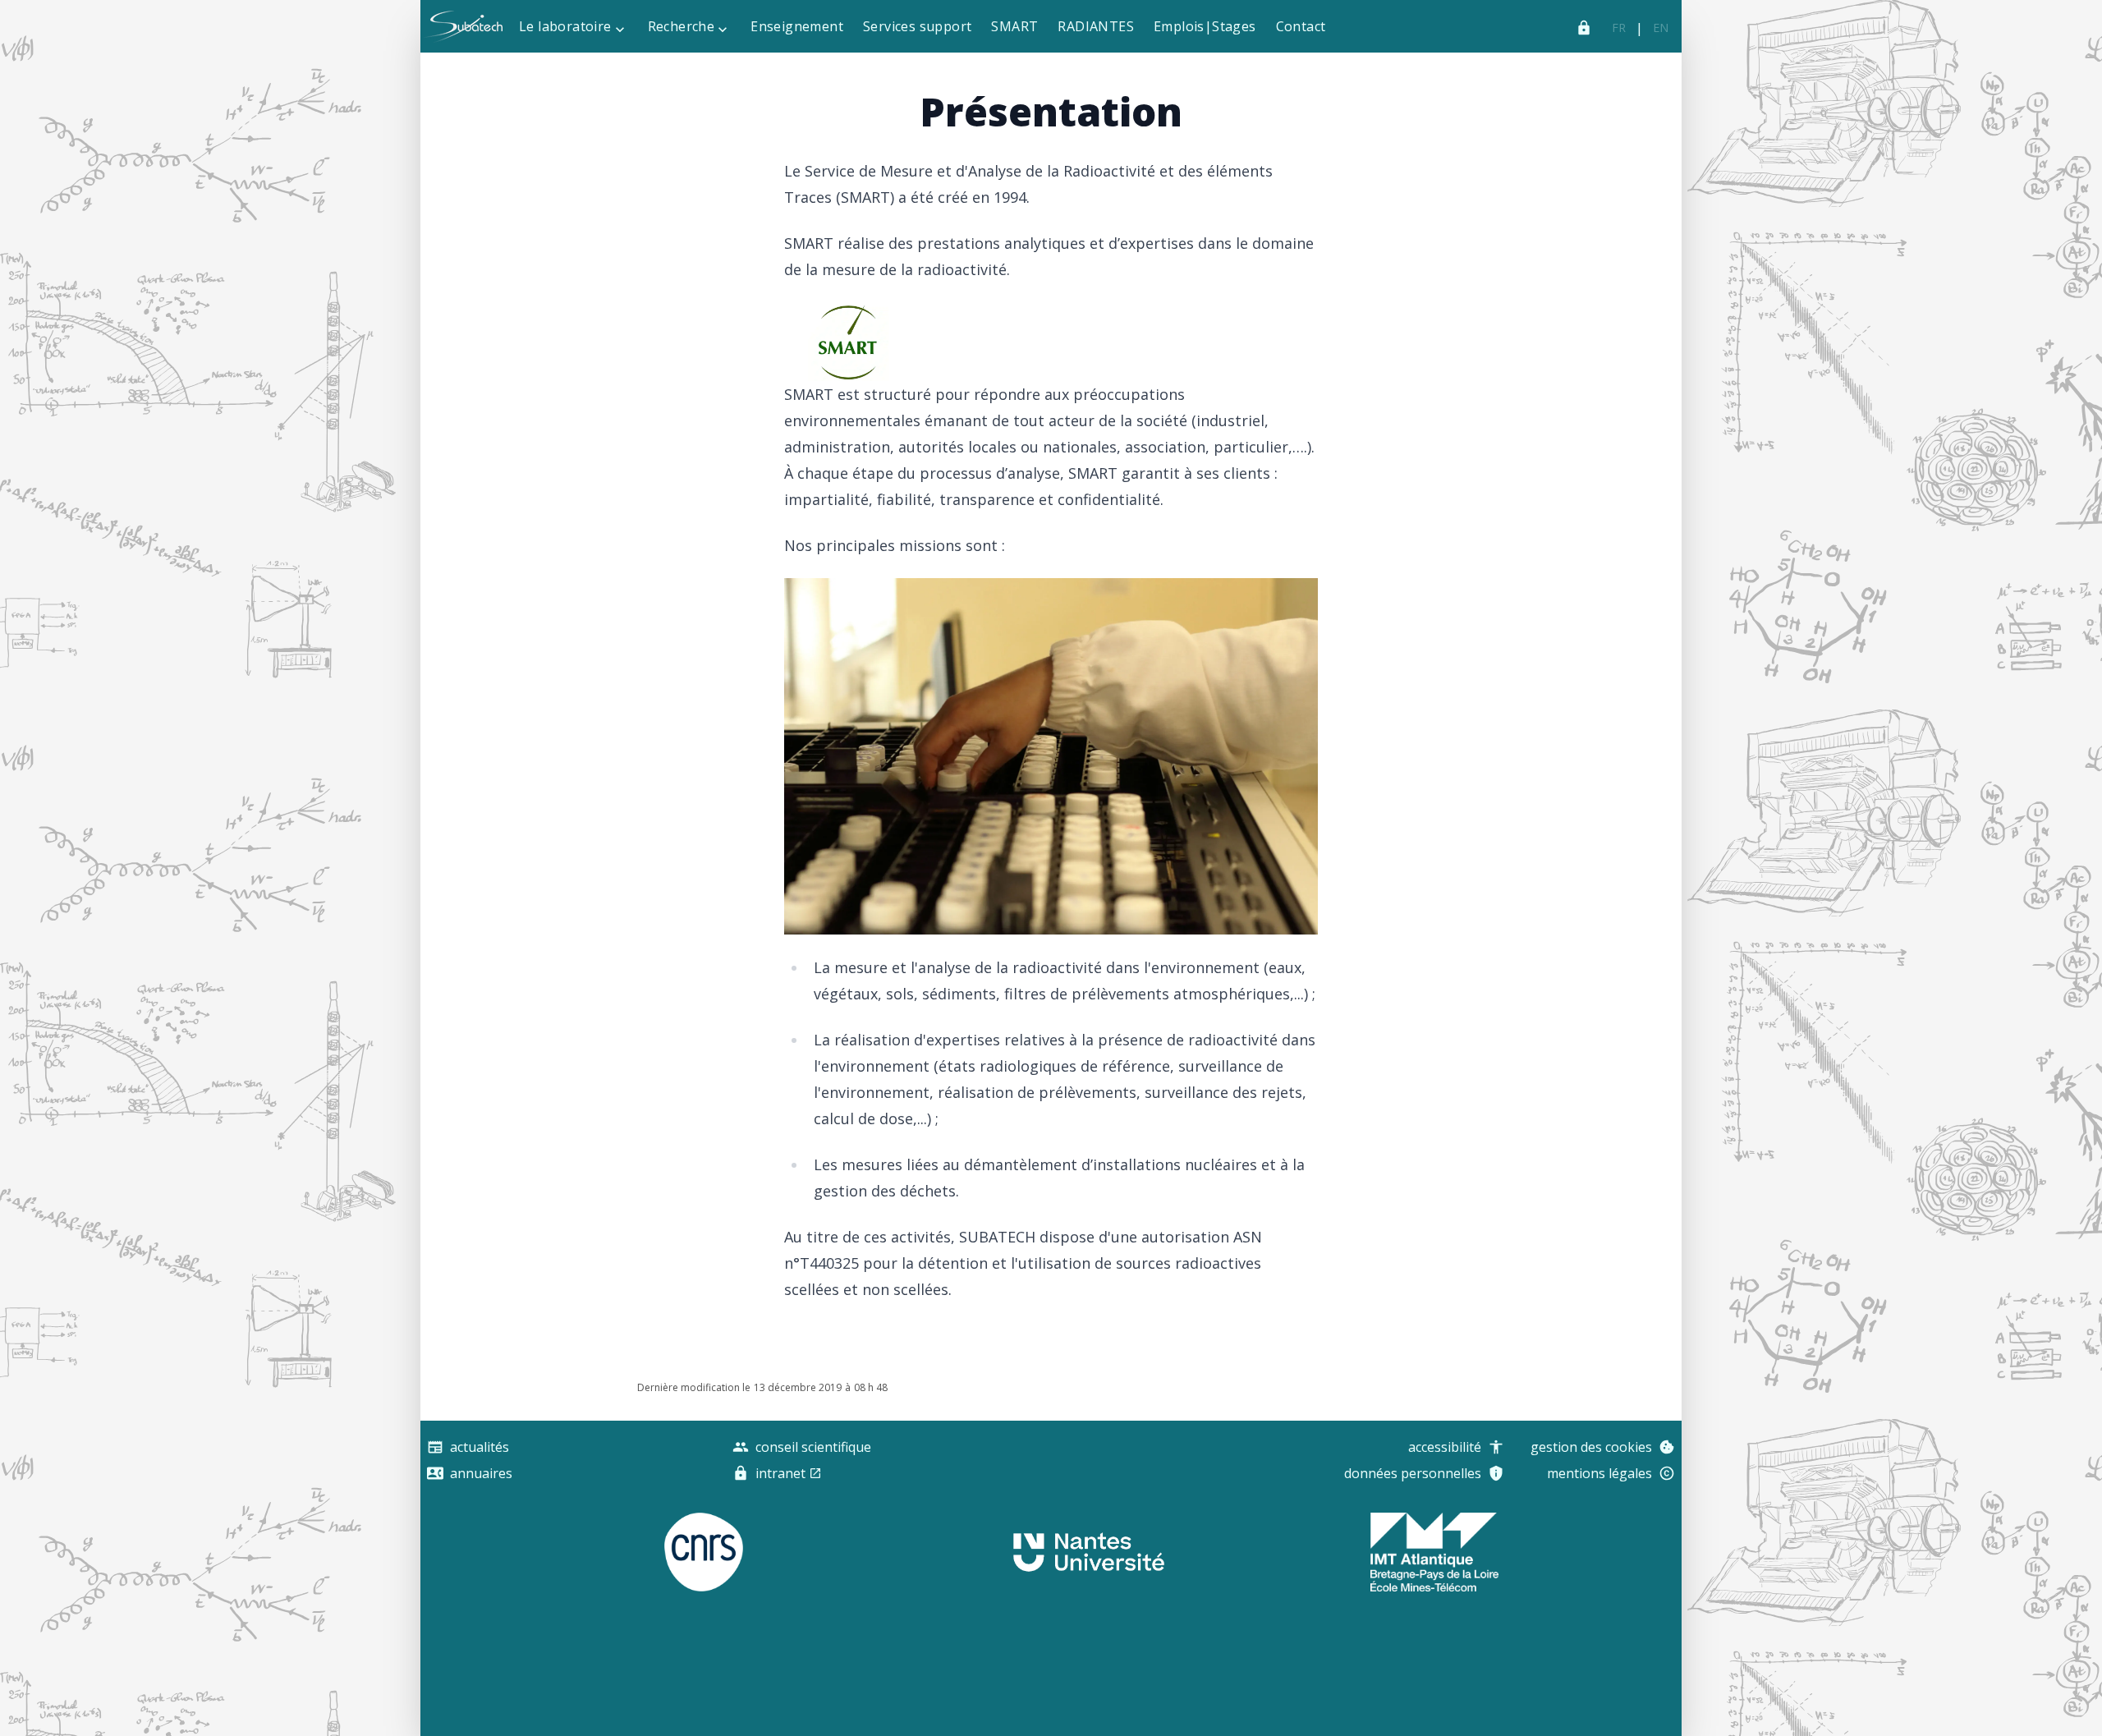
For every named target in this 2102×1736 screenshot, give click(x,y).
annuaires (481, 1473)
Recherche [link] (682, 26)
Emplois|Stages (1205, 26)
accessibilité (1445, 1447)
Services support (917, 26)
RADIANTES (1096, 26)
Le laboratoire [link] (565, 26)
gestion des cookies (1591, 1447)
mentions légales (1599, 1473)
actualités (480, 1447)
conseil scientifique (813, 1447)
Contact (1301, 26)
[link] (1619, 28)
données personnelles (1413, 1473)
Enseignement (797, 26)
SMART (1014, 26)
